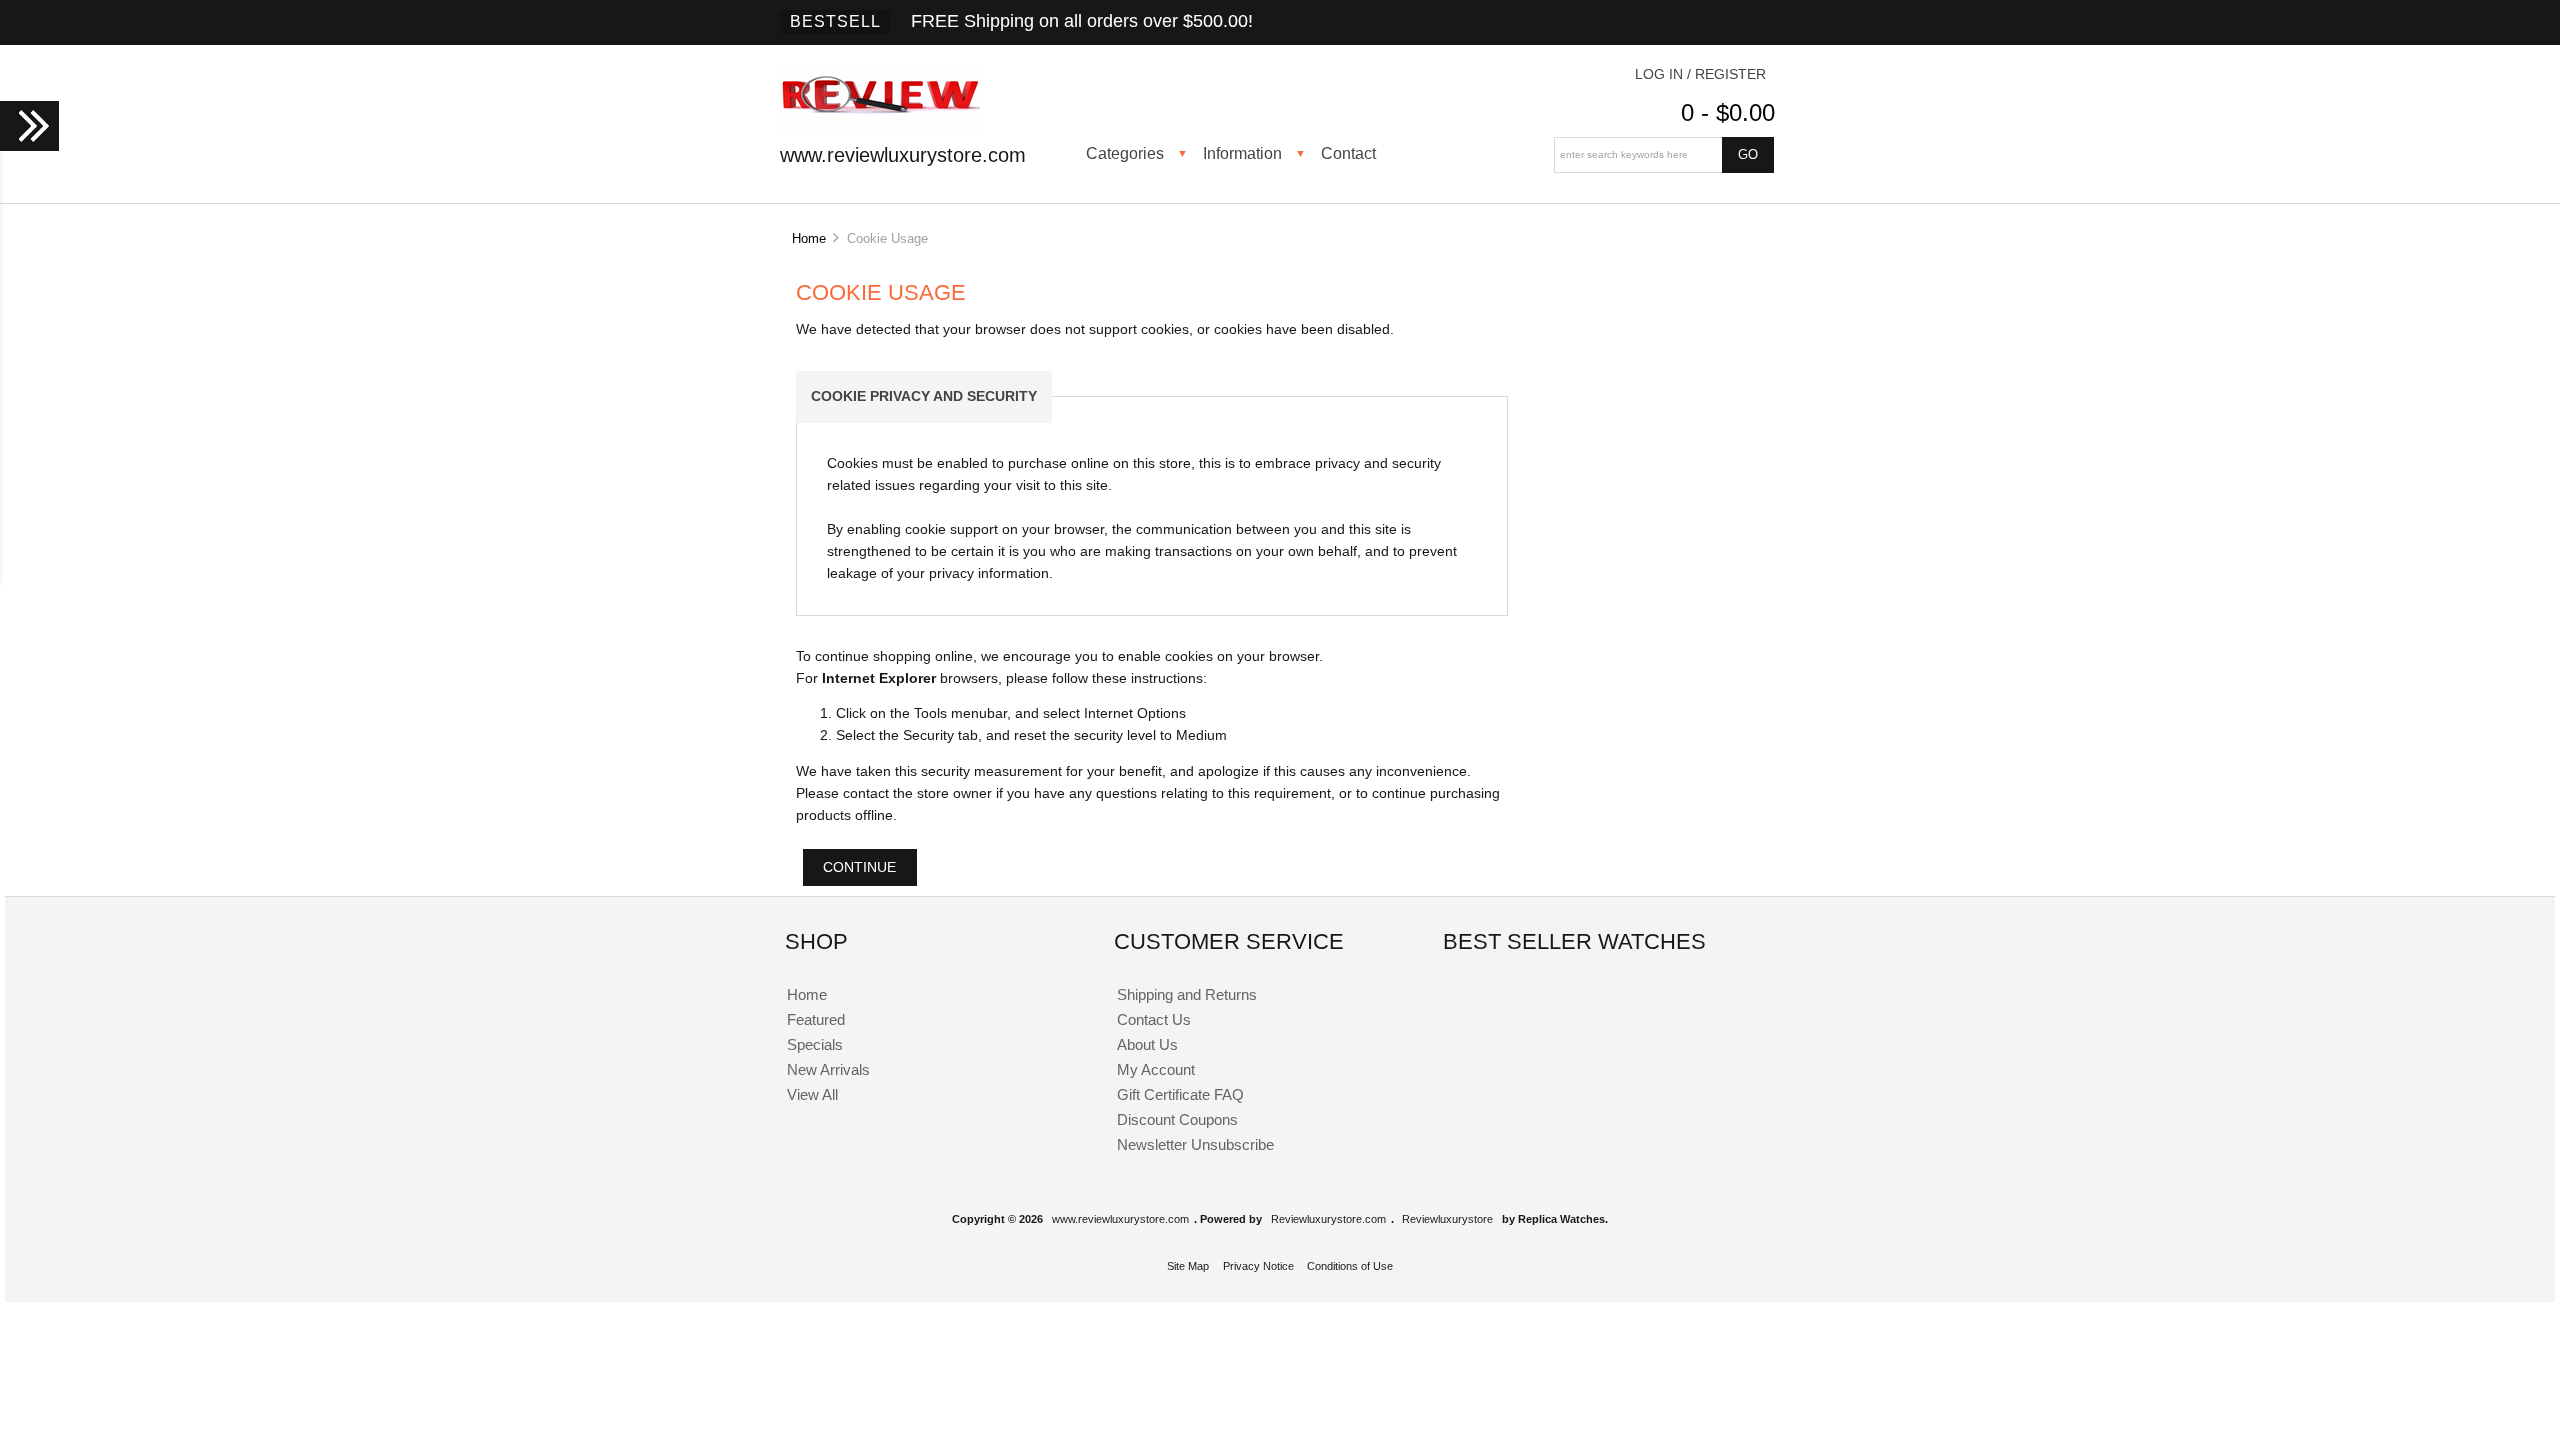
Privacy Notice (1258, 1266)
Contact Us (1154, 1019)
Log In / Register (1700, 74)
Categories (1125, 153)
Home (809, 238)
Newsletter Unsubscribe (1195, 1144)
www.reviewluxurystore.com (1120, 1219)
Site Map (1188, 1266)
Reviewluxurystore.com (1328, 1219)
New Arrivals (828, 1069)
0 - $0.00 (1728, 112)
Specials (815, 1044)
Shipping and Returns (1187, 994)
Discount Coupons (1177, 1119)
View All (812, 1094)
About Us (1147, 1044)
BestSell (835, 21)
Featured (816, 1019)
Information (1242, 153)
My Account (1156, 1069)
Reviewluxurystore (1447, 1219)
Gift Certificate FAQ (1180, 1094)
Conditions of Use (1350, 1266)
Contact (1348, 153)
